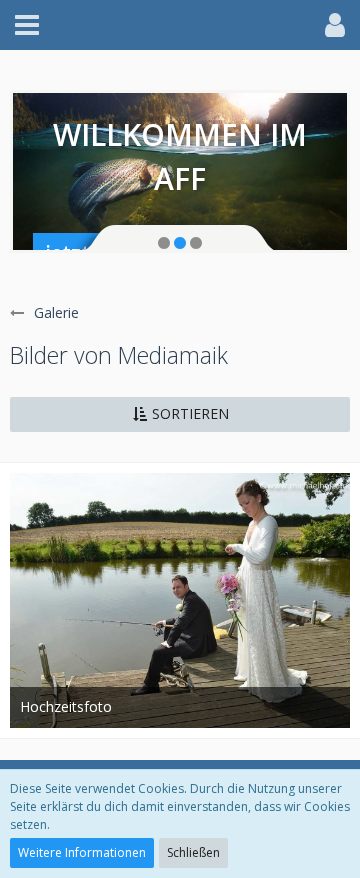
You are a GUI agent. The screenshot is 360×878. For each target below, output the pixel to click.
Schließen (193, 852)
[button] (27, 25)
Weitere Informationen (82, 852)
